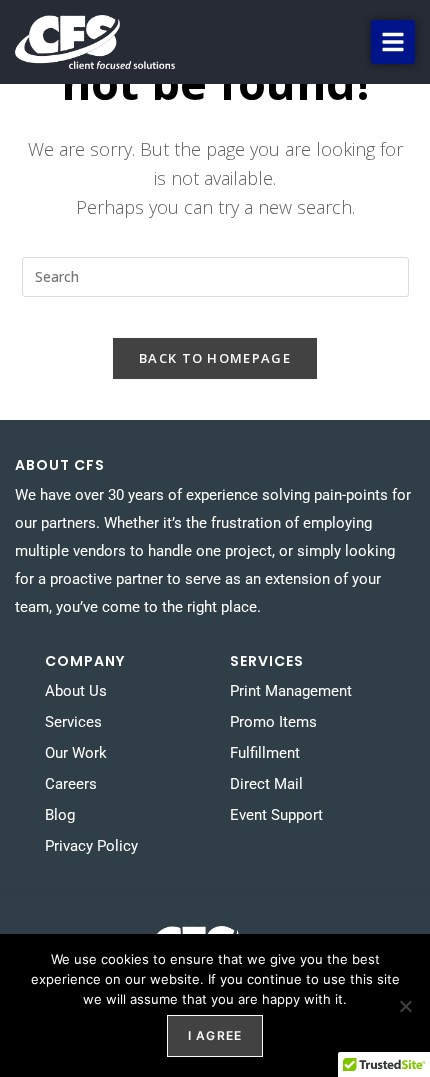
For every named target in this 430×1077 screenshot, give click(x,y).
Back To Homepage (215, 358)
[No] (405, 1006)
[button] (393, 42)
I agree (215, 1035)
